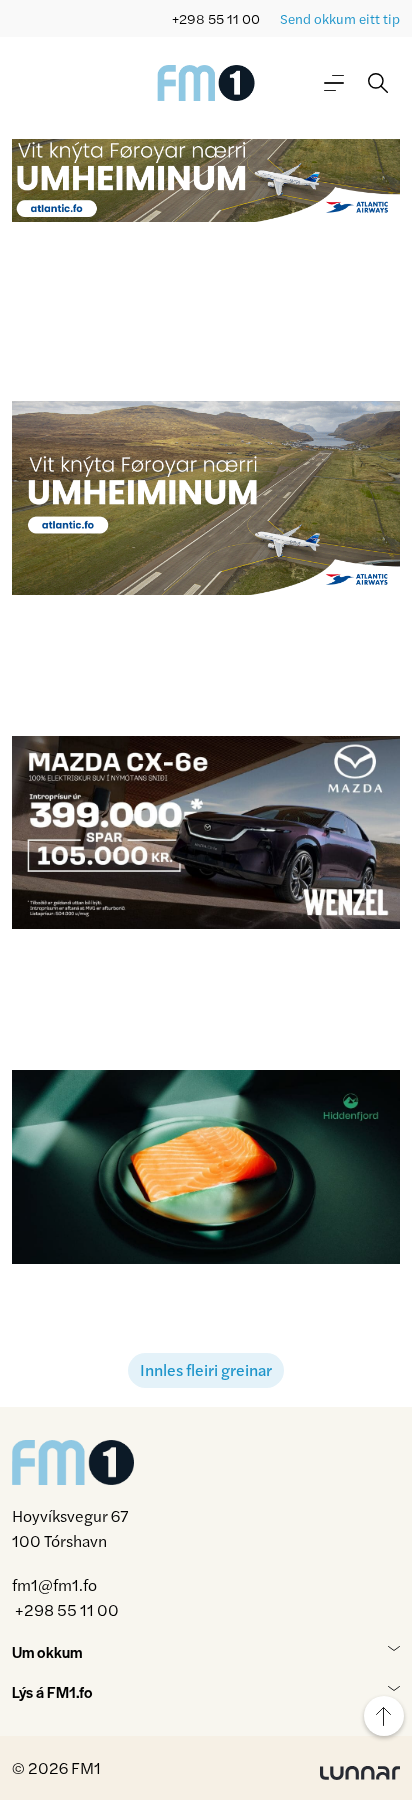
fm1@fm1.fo (54, 1584)
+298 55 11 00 (216, 18)
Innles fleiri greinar (206, 1369)
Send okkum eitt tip (340, 18)
